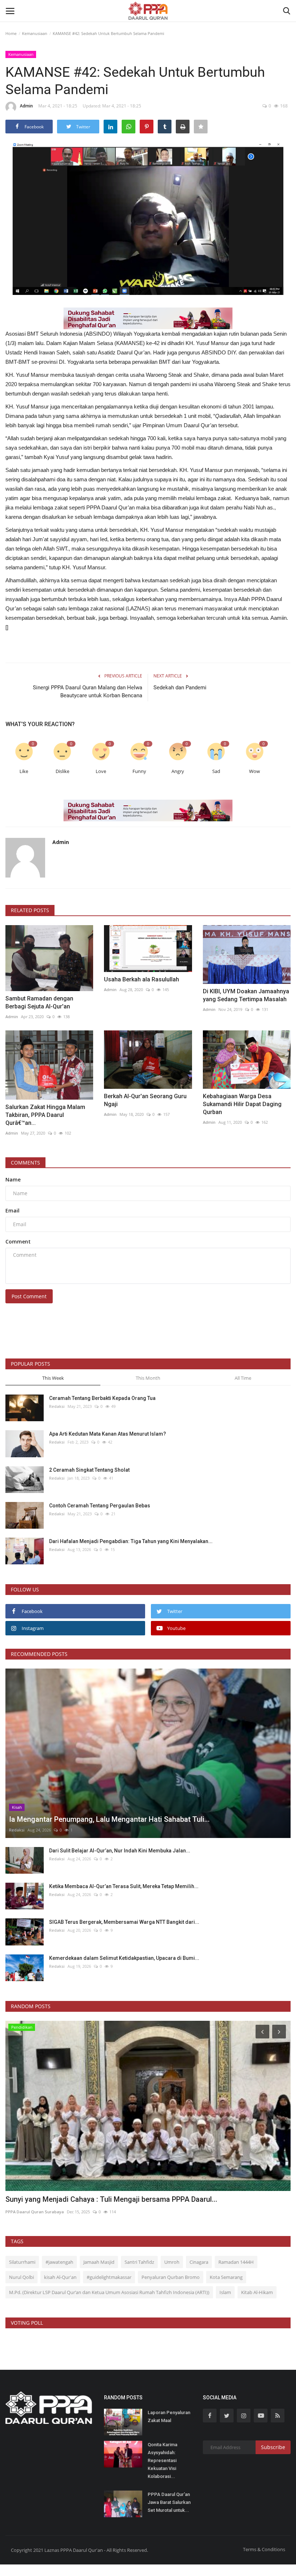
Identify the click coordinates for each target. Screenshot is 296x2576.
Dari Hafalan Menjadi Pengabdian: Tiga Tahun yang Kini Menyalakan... (131, 1541)
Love (101, 771)
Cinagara (199, 2262)
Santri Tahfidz (139, 2262)
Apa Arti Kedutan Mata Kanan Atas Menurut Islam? (108, 1434)
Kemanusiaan (35, 33)
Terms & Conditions (264, 2549)
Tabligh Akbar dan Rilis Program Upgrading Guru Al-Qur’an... (103, 2199)
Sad (216, 771)
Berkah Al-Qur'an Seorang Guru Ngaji (145, 1100)
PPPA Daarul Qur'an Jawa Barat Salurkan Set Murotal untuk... (169, 2502)
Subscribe (273, 2447)
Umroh (172, 2262)
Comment (18, 1241)
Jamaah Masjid (99, 2262)
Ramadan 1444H (236, 2262)
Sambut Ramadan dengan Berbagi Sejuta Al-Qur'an (39, 1002)
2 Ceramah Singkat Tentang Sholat (89, 1470)
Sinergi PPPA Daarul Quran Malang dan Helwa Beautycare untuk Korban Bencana (88, 692)
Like (24, 771)
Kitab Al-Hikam (257, 2292)
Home (11, 33)
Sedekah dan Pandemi (180, 688)
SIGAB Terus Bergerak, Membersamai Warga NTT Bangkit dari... (124, 1922)
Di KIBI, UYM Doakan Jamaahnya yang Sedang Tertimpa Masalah (246, 995)
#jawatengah (59, 2262)
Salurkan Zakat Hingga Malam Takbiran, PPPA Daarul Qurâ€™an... (45, 1115)
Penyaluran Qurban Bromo (171, 2277)
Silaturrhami (22, 2262)
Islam (225, 2292)
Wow (254, 771)
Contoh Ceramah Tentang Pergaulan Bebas (100, 1506)
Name (13, 1179)
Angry (178, 771)
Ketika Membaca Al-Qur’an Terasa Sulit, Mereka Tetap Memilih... (124, 1886)
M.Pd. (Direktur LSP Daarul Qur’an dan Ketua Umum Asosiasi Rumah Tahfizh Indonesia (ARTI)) (109, 2292)
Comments (25, 1163)
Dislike (62, 771)
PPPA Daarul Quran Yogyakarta (37, 2212)
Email (12, 1210)
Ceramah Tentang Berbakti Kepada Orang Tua (102, 1398)
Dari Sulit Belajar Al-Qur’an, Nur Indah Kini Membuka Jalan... (120, 1851)
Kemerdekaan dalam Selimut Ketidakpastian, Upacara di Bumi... (124, 1958)
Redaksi (57, 1406)
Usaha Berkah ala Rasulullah (142, 979)
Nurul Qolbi (21, 2277)
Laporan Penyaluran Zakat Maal (169, 2416)
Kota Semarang (226, 2277)
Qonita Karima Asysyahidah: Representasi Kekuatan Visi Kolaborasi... (162, 2460)
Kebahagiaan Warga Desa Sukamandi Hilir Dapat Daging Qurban (242, 1104)
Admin (26, 106)
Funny (139, 771)
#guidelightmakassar (109, 2277)
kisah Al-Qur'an (60, 2277)
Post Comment (29, 1296)
